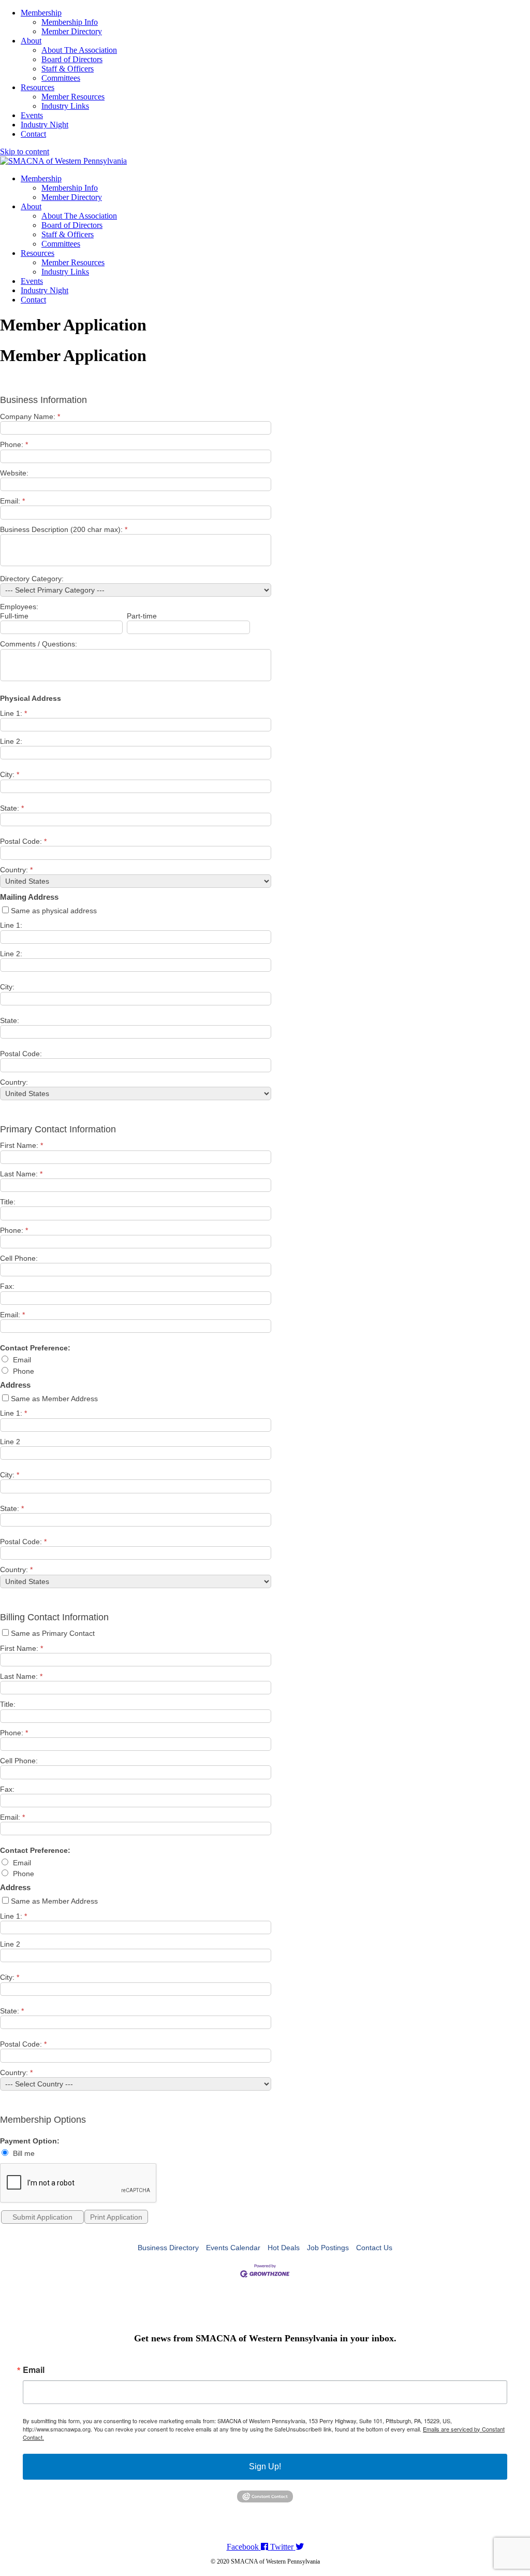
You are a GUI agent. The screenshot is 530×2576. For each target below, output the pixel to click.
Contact (33, 134)
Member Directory (72, 31)
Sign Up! (265, 2466)
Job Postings (328, 2248)
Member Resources (73, 97)
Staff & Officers (68, 69)
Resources (38, 87)
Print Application (116, 2217)
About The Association (79, 50)
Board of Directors (72, 59)
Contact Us (374, 2248)
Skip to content (25, 152)
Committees (61, 78)
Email (34, 2370)
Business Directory (168, 2248)
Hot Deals (284, 2248)
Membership (41, 13)
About (31, 41)
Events (32, 115)
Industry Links (65, 106)
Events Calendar (233, 2248)
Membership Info (70, 22)
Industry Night (45, 125)
